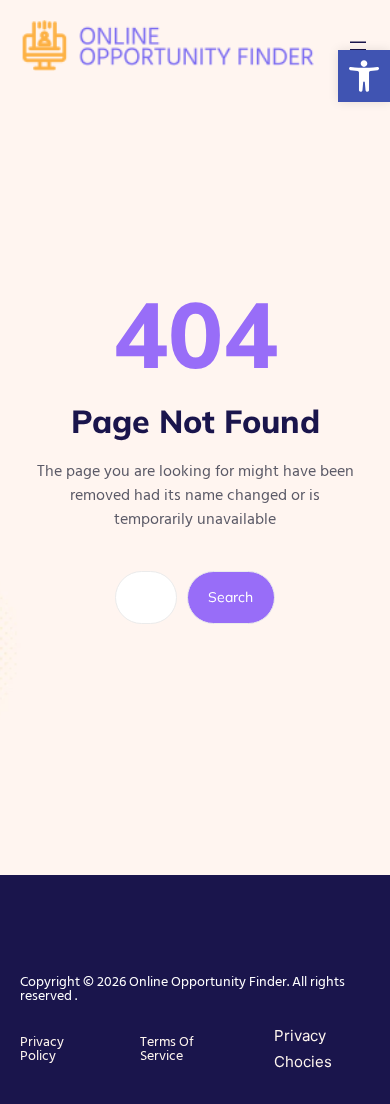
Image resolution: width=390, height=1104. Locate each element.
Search (230, 597)
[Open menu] (358, 46)
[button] (364, 76)
